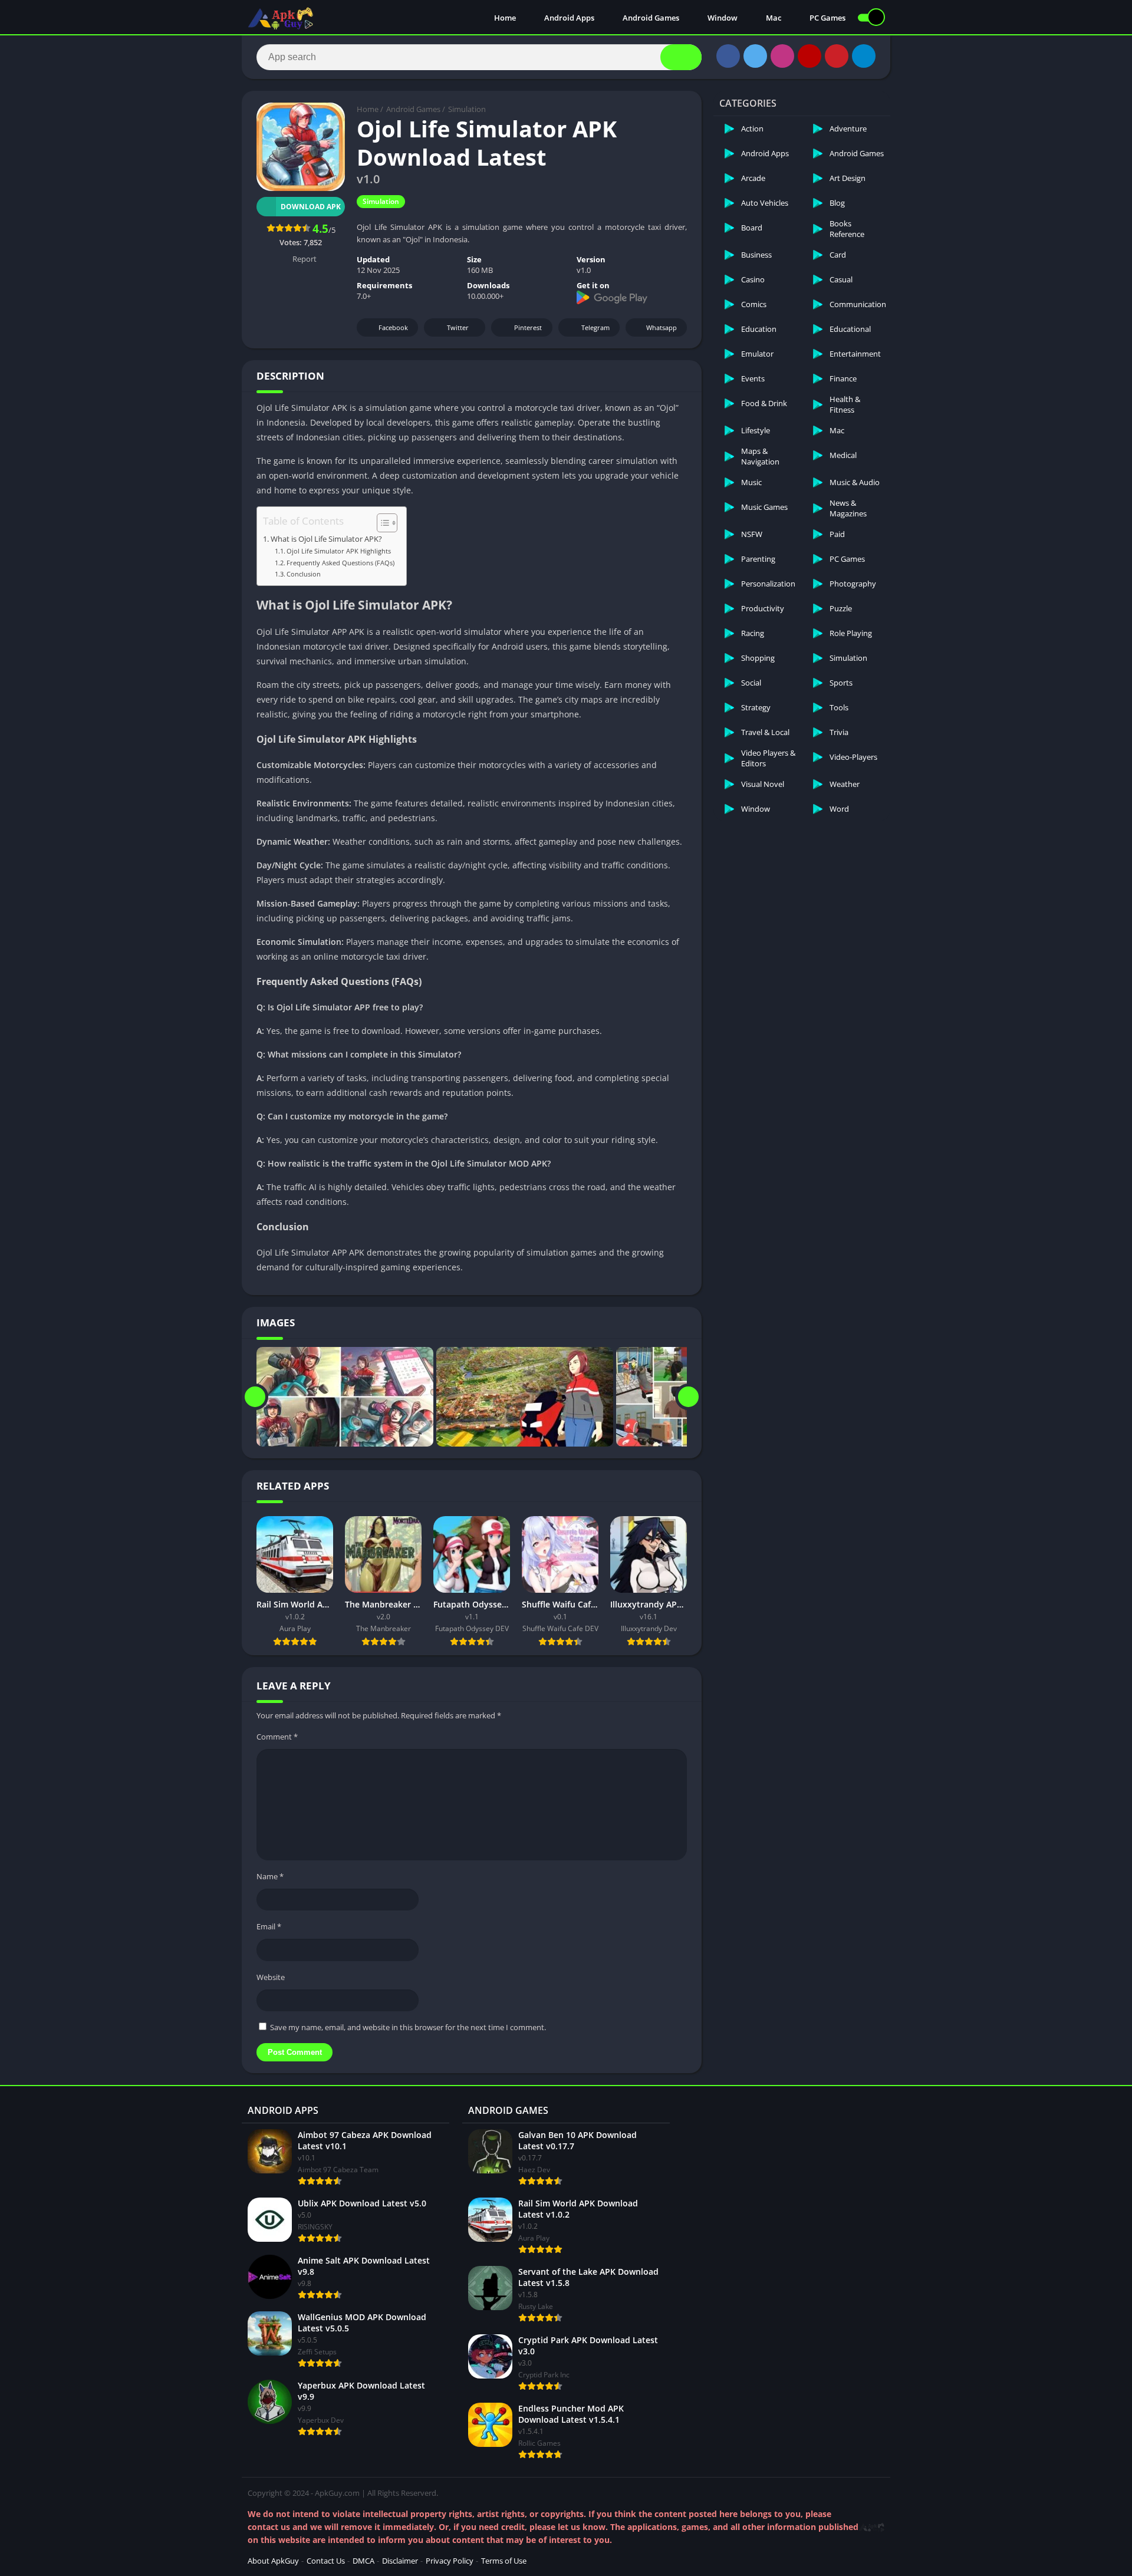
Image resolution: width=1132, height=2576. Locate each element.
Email (269, 1926)
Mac (773, 18)
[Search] (681, 57)
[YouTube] (809, 56)
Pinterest (528, 327)
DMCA (363, 2561)
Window (722, 18)
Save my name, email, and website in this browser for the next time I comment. (408, 2027)
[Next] (688, 1397)
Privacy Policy (450, 2561)
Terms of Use (504, 2561)
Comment (277, 1737)
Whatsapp (662, 327)
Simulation (467, 109)
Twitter (458, 327)
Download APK (311, 207)
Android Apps (568, 18)
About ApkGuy (273, 2561)
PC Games (827, 18)
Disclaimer (400, 2561)
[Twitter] (755, 56)
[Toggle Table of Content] (381, 523)
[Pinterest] (837, 56)
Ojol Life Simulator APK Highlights (339, 551)
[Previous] (255, 1397)
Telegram (595, 327)
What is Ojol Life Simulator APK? (326, 539)
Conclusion (304, 574)
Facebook (393, 327)
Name (270, 1876)
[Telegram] (864, 56)
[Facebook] (728, 56)
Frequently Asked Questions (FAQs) (340, 563)
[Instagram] (782, 56)
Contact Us (326, 2561)
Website (271, 1977)
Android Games (650, 18)
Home (504, 18)
